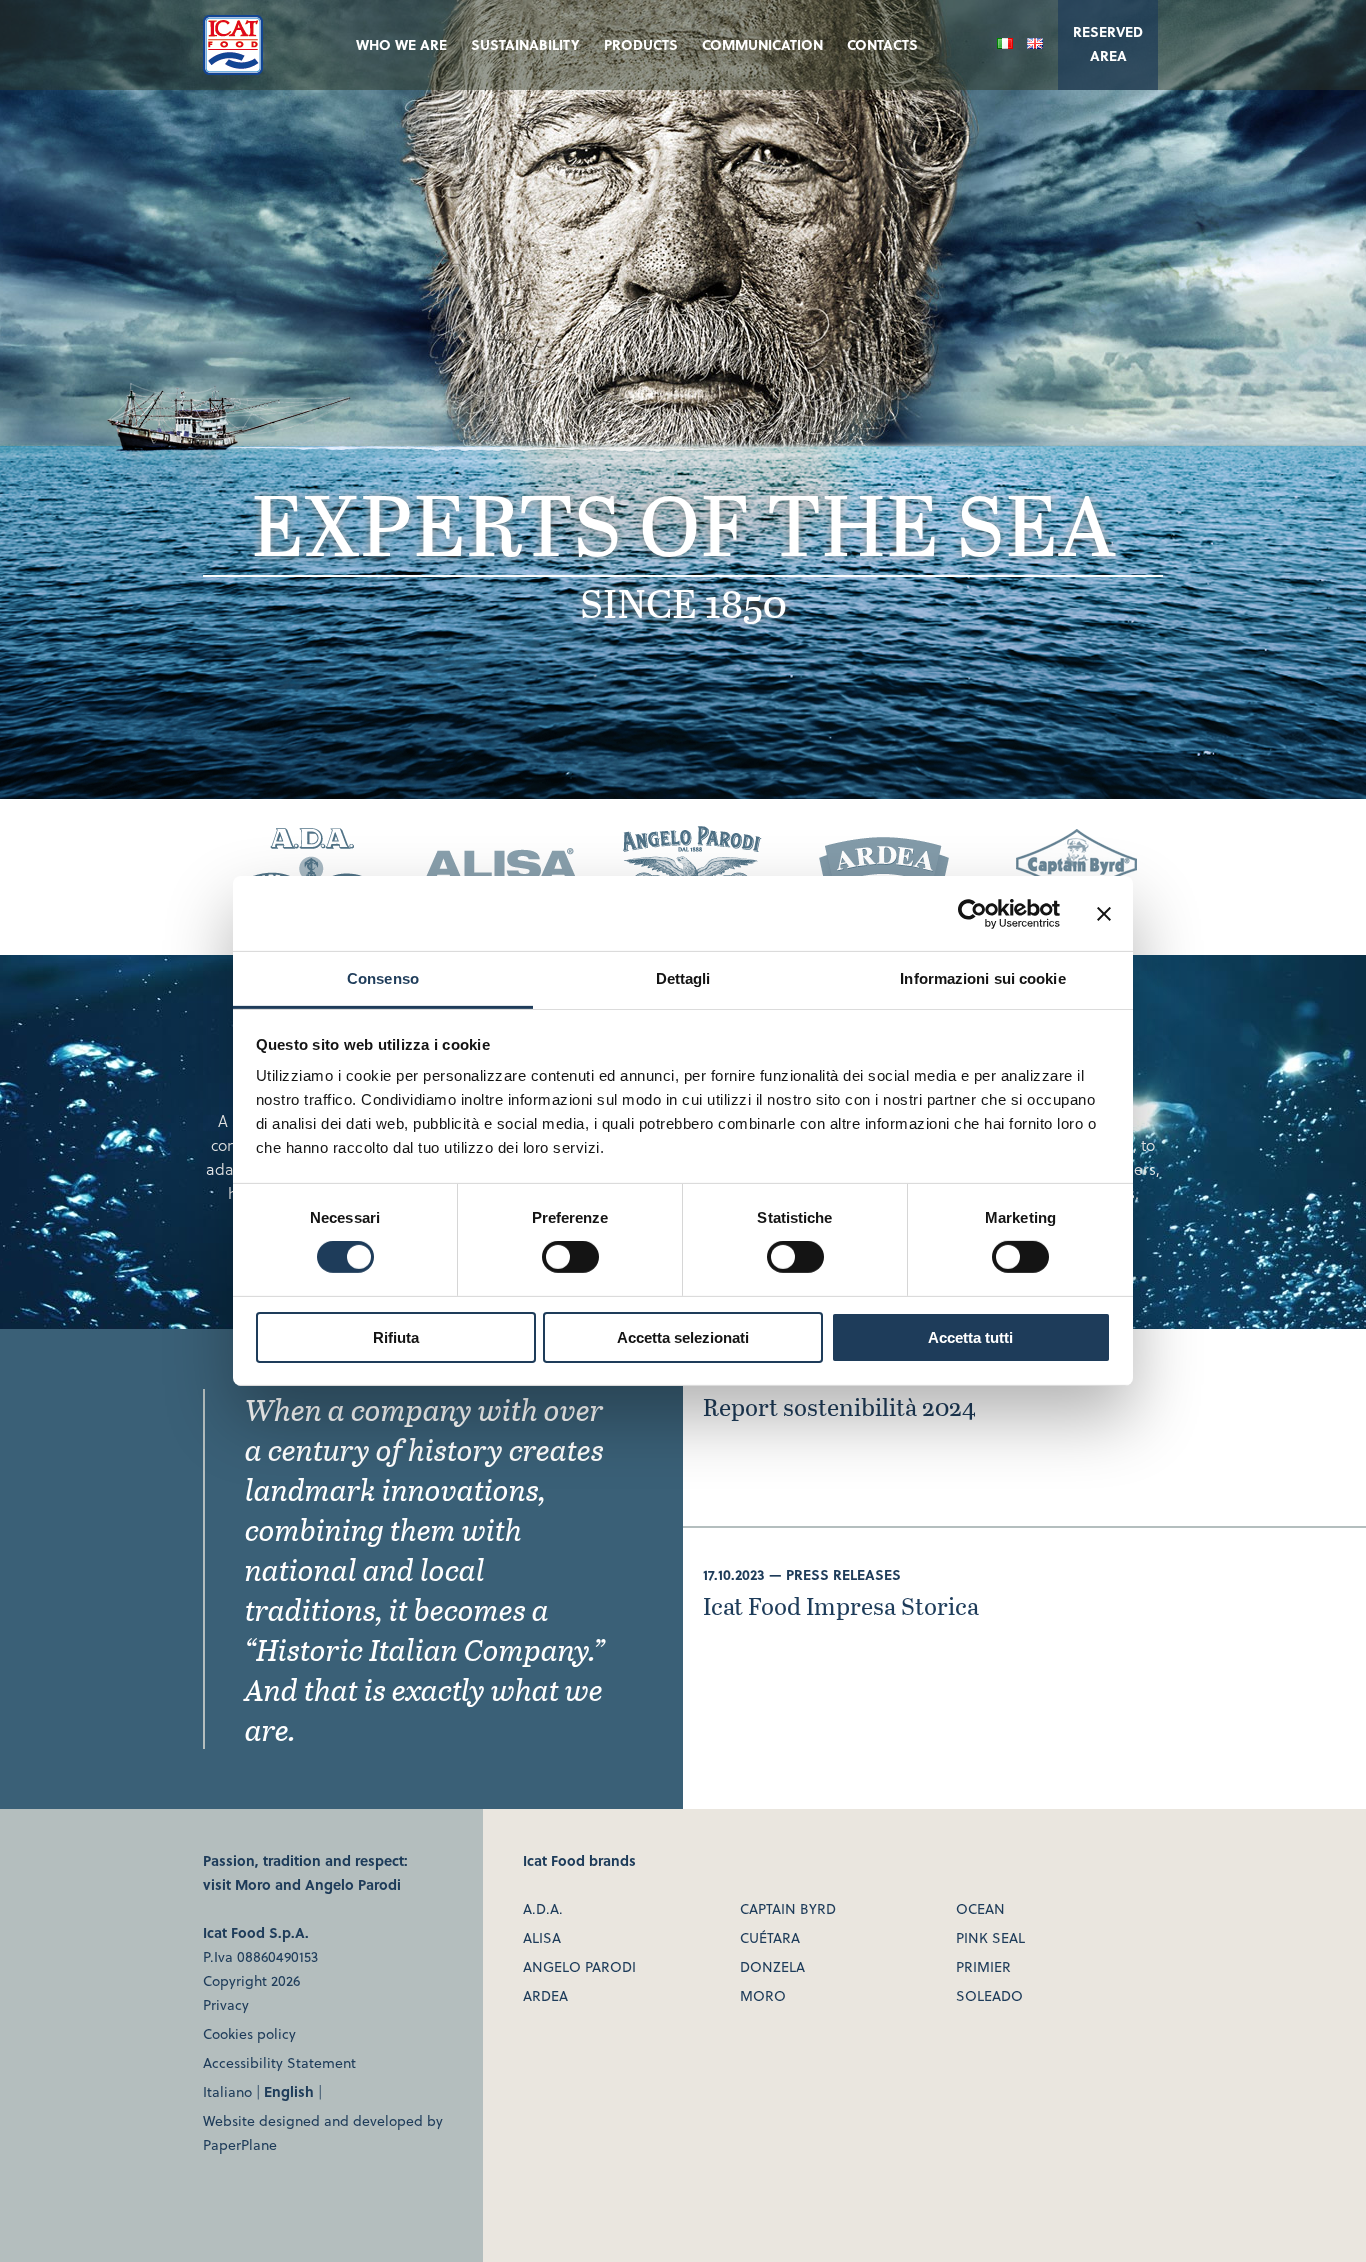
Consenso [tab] (383, 978)
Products (641, 44)
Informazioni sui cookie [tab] (982, 978)
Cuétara (770, 1937)
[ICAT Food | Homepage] (233, 68)
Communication (762, 44)
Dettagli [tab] (683, 978)
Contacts (882, 44)
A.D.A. (543, 1908)
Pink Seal (990, 1937)
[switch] (570, 1257)
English (289, 2091)
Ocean (980, 1908)
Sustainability (525, 44)
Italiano (227, 2091)
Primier (983, 1966)
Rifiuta (396, 1337)
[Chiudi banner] (1104, 913)
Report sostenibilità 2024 (839, 1406)
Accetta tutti (970, 1337)
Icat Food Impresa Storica (841, 1605)
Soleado (989, 1995)
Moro (253, 1884)
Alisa (542, 1937)
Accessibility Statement (279, 2062)
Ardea (545, 1995)
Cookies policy (249, 2033)
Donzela (772, 1966)
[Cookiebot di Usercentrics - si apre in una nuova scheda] (972, 913)
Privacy (226, 2004)
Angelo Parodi (353, 1884)
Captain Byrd (788, 1908)
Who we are (401, 44)
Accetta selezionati (683, 1337)
